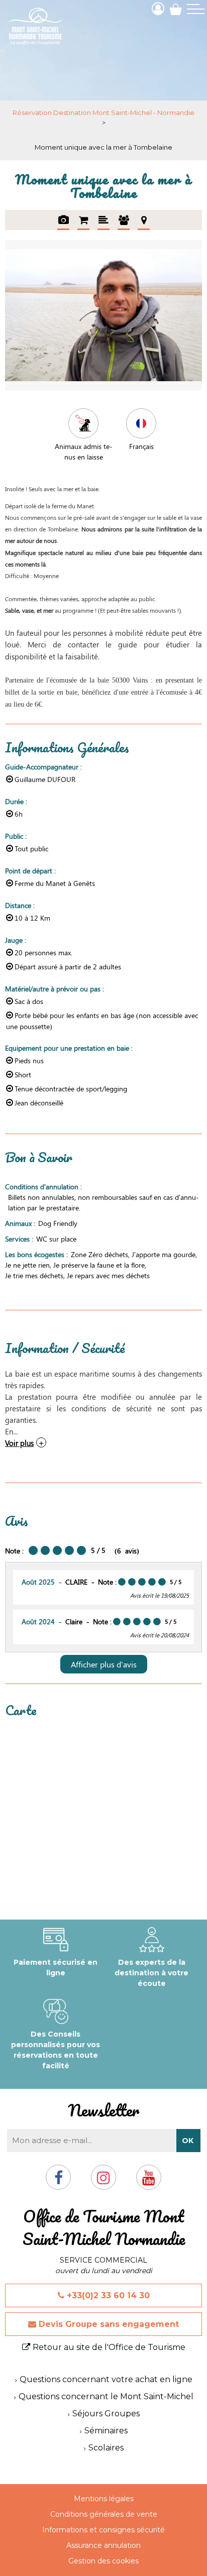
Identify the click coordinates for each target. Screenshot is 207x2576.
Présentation (103, 220)
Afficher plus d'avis (104, 1664)
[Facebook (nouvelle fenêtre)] (59, 2181)
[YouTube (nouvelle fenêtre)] (149, 2181)
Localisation (144, 220)
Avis (124, 220)
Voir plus (19, 1443)
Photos (63, 220)
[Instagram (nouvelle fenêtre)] (103, 2181)
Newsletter (103, 2110)
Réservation (83, 220)
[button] (176, 9)
